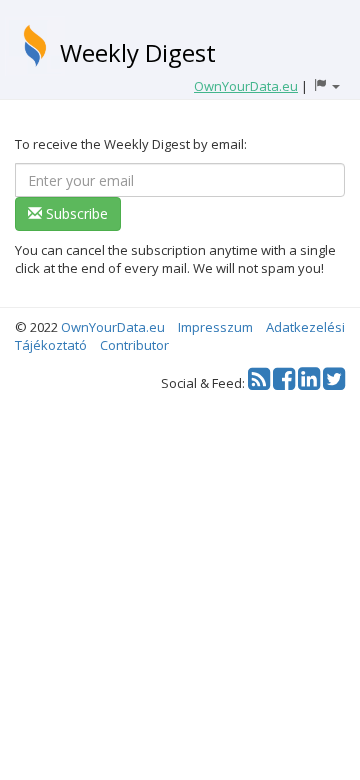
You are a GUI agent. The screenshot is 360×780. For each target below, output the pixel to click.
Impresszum (215, 327)
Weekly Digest (138, 52)
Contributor (134, 345)
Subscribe (75, 213)
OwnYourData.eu (113, 327)
